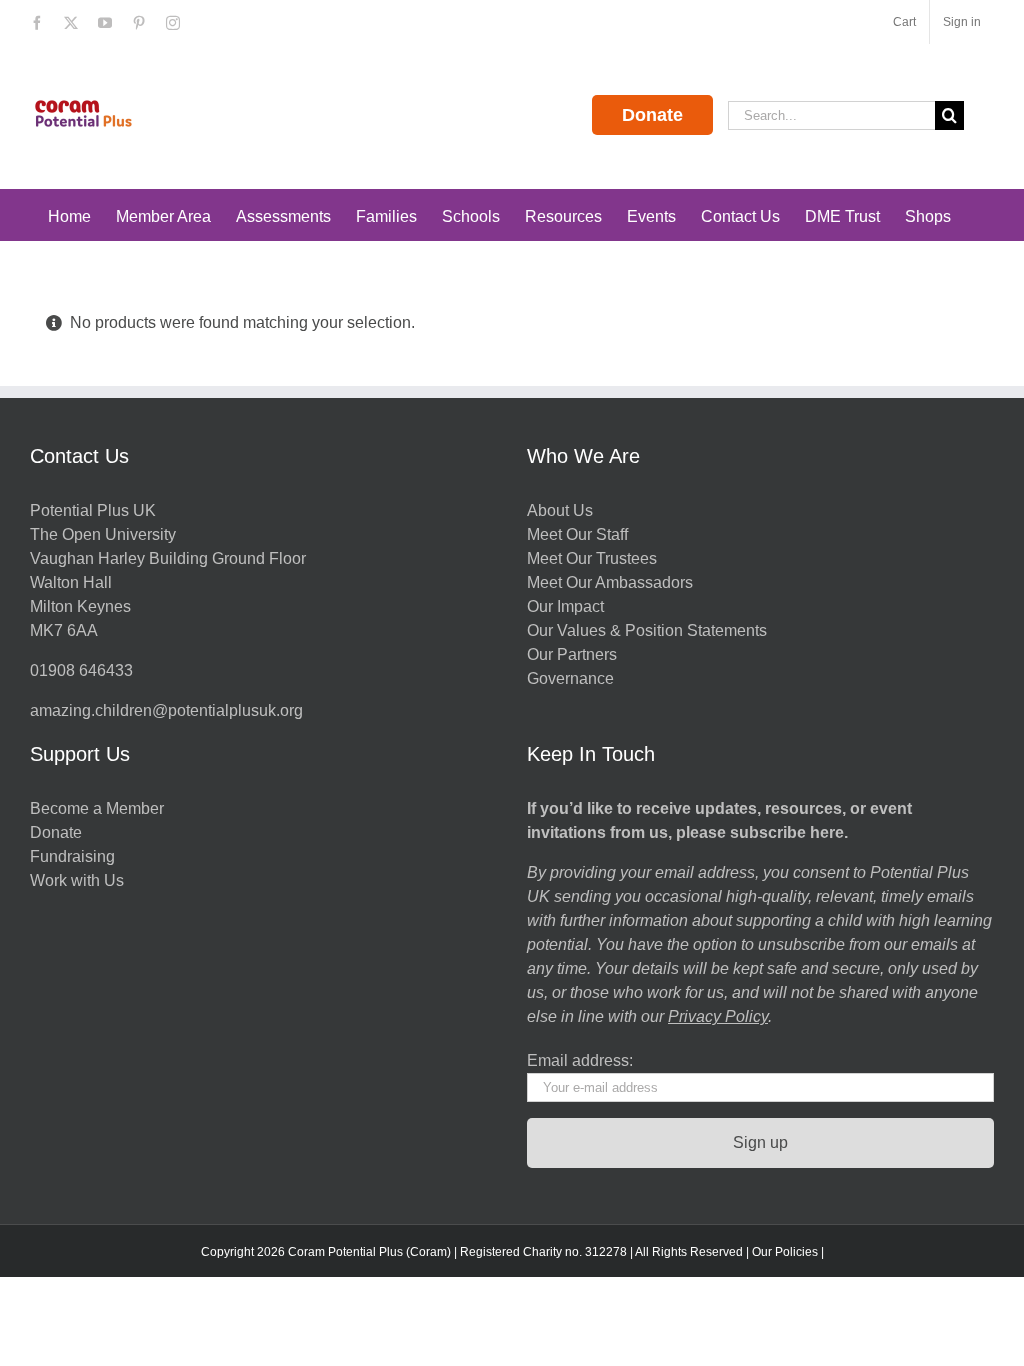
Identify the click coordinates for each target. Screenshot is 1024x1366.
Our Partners (572, 654)
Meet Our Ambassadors (610, 582)
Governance (570, 678)
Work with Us (77, 880)
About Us (560, 510)
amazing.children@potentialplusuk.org (166, 710)
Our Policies (785, 1252)
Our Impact (567, 606)
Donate (652, 115)
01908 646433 (81, 670)
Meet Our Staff (577, 534)
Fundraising (72, 856)
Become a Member (97, 808)
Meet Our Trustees (592, 558)
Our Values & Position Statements (647, 630)
